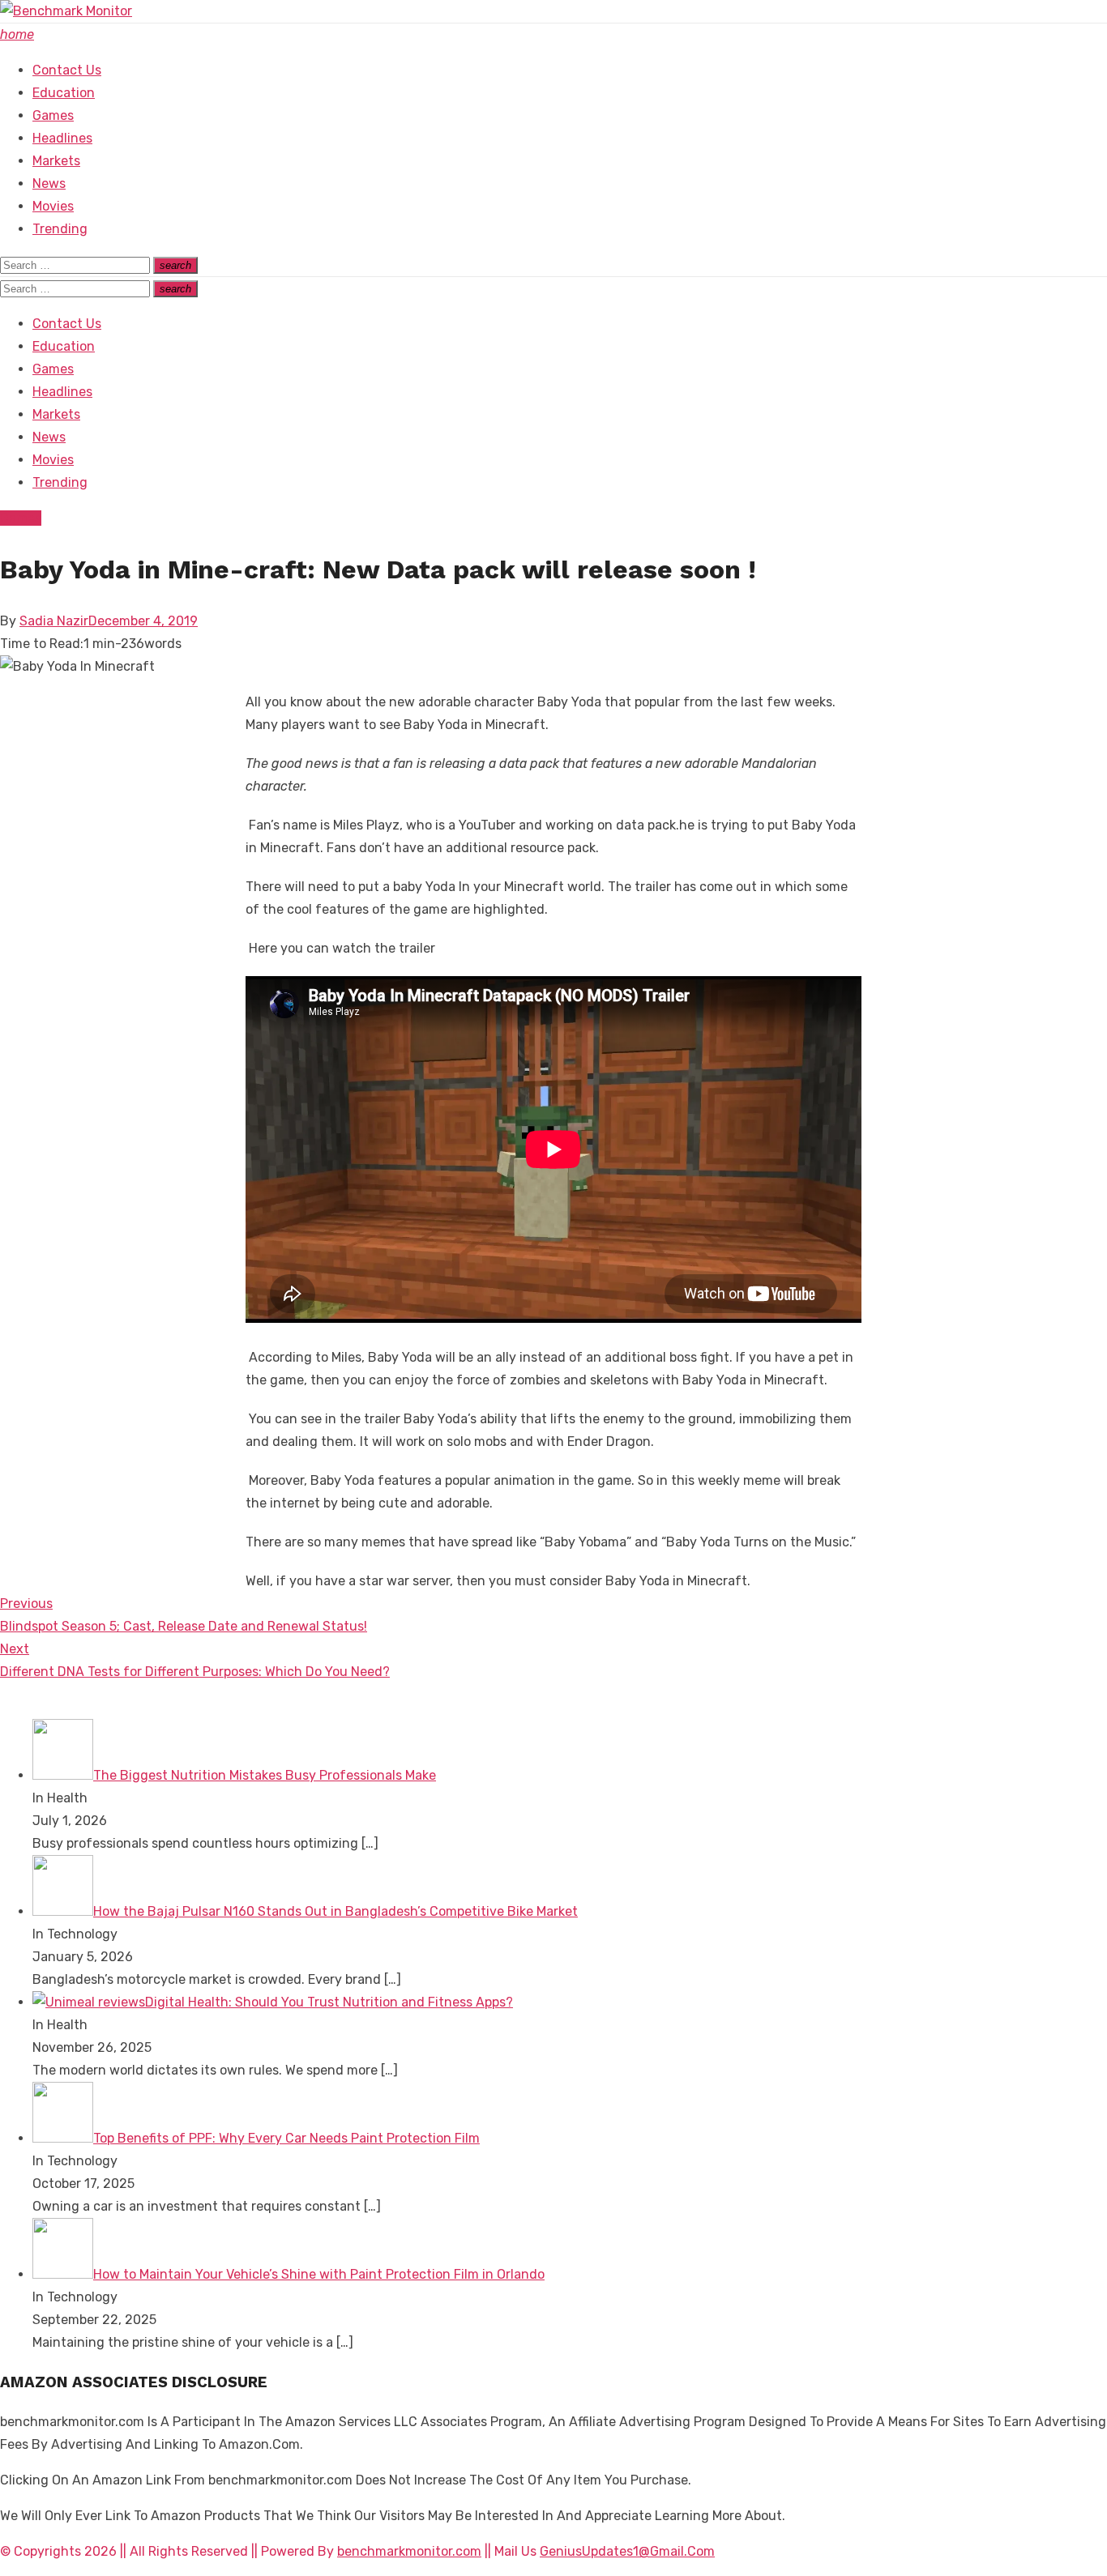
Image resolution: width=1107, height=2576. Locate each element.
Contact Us (67, 70)
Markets (56, 161)
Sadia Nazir (54, 621)
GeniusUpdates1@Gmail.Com (627, 2551)
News (49, 183)
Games (53, 115)
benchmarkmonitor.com (409, 2551)
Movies (53, 206)
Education (64, 93)
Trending (60, 229)
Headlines (62, 138)
